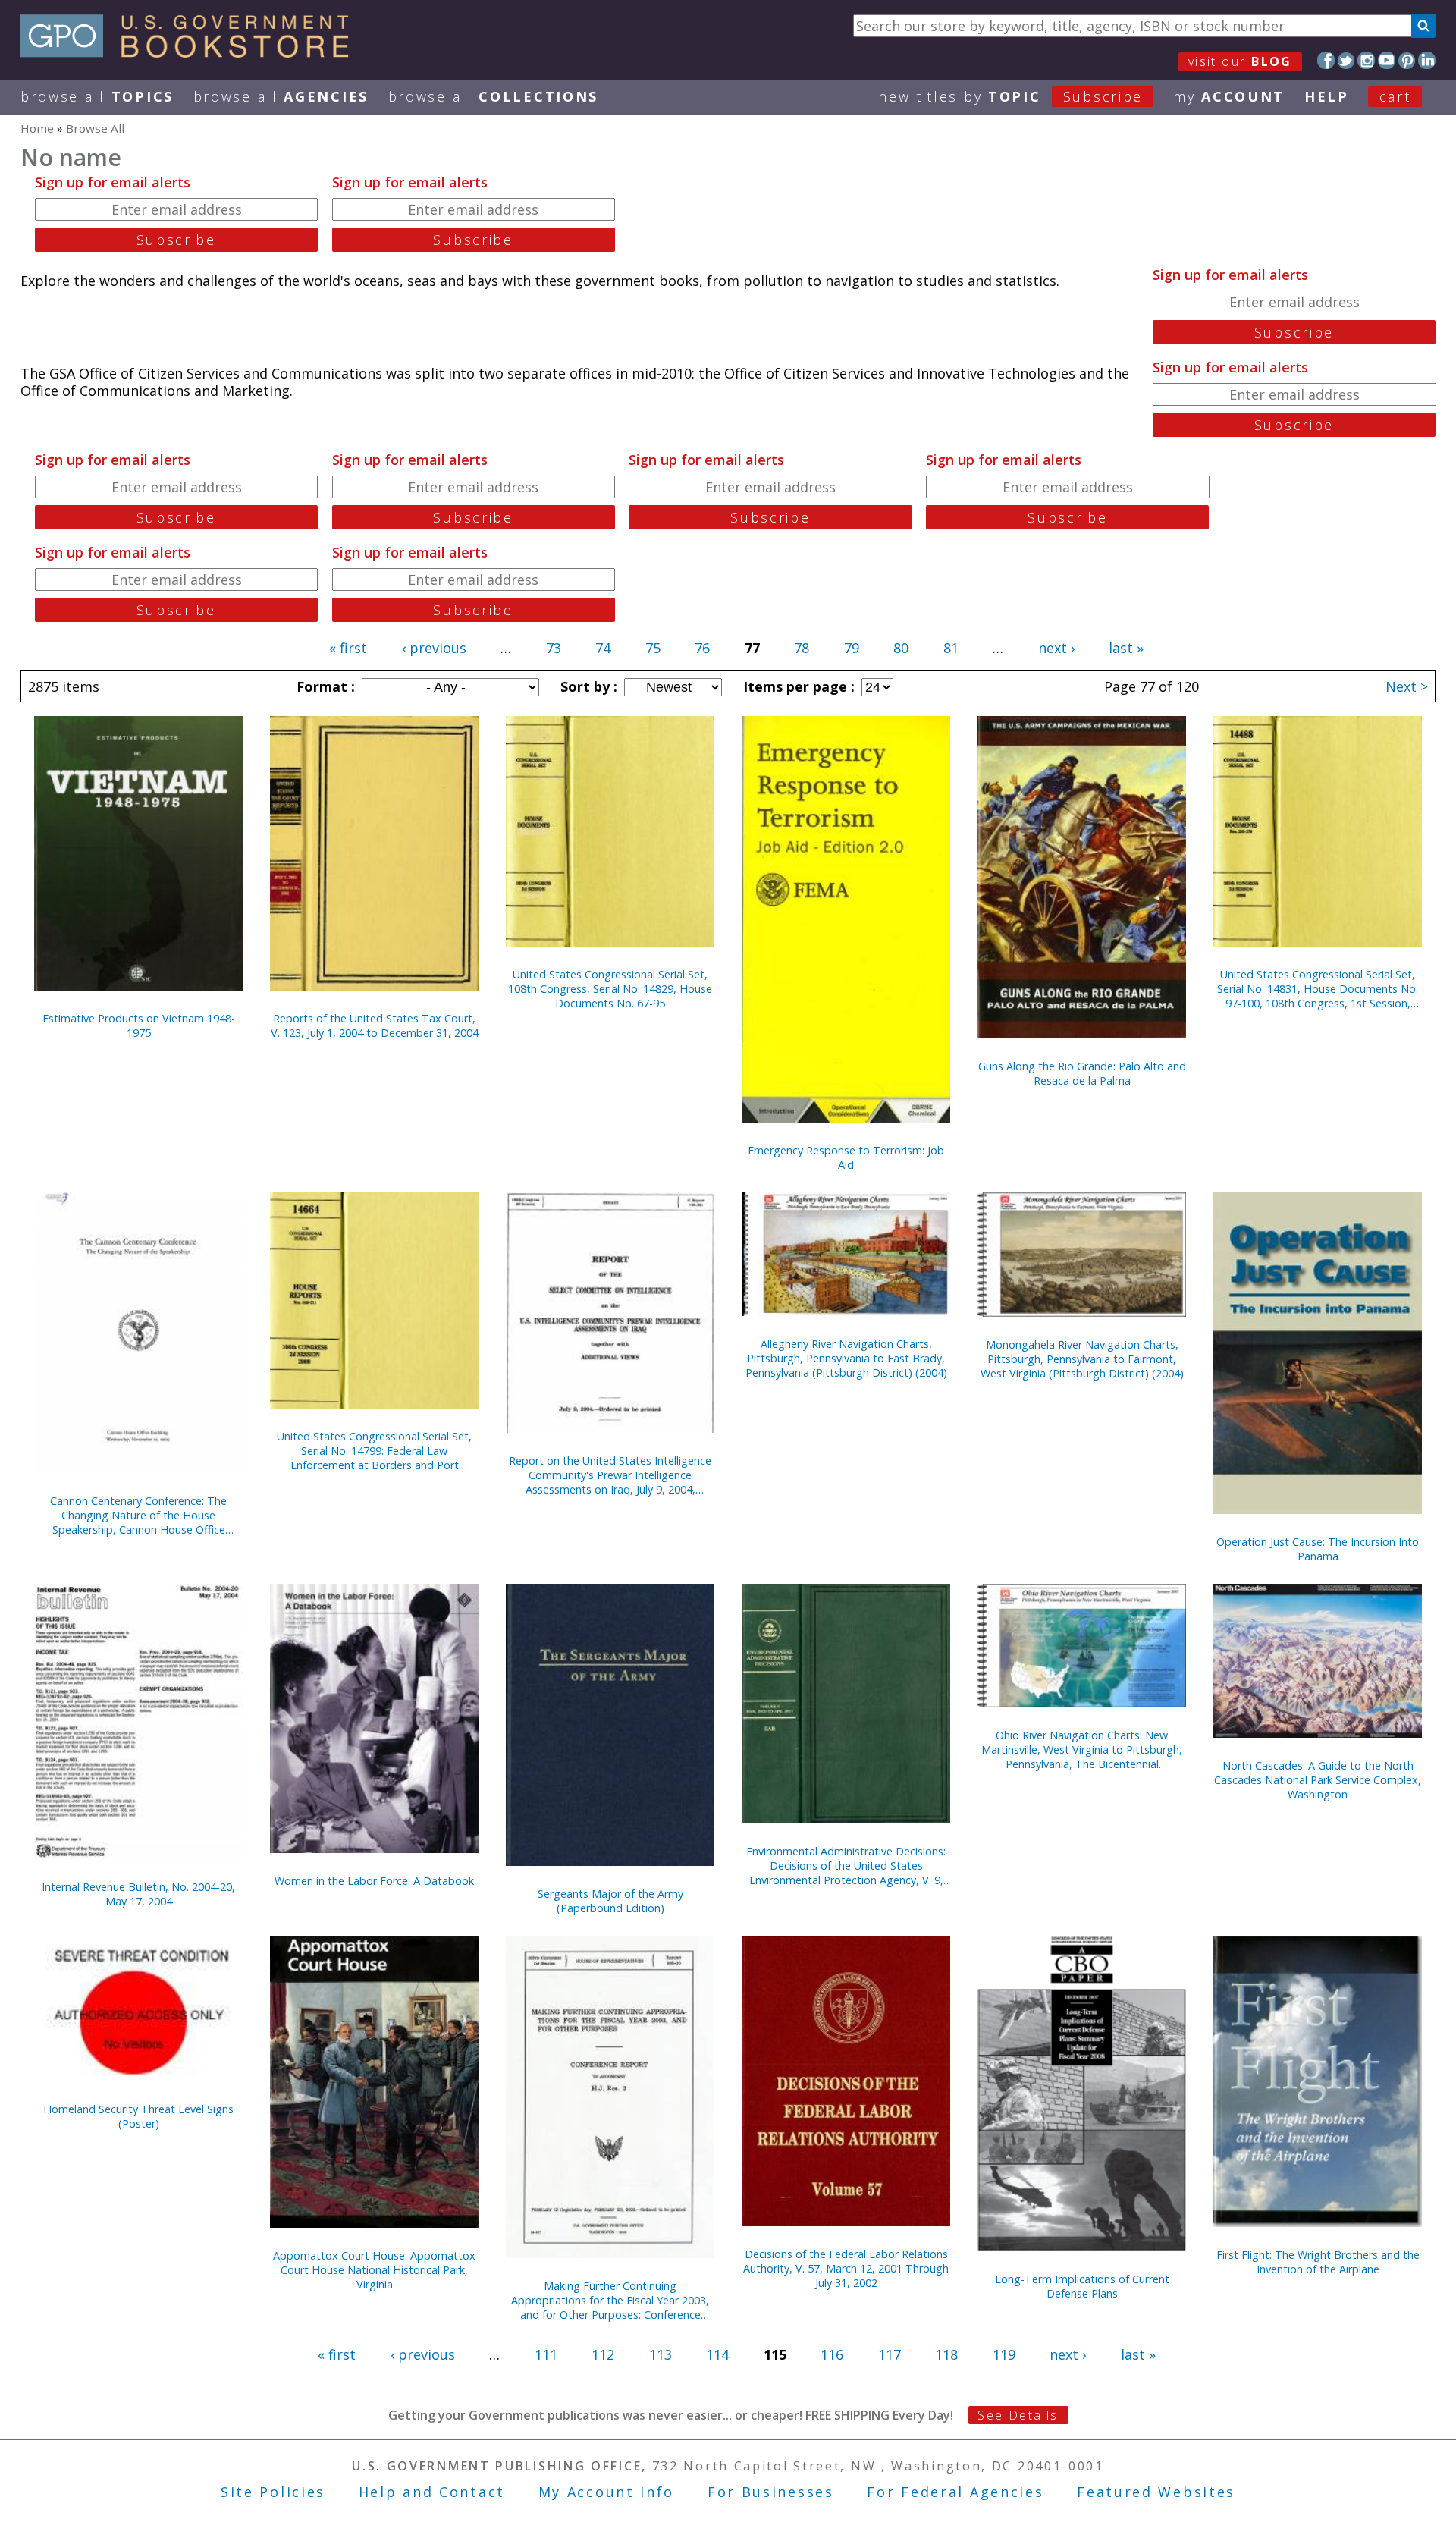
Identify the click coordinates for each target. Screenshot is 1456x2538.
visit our (1240, 61)
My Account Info (607, 2492)
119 (1004, 2354)
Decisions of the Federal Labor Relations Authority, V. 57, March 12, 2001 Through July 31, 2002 (846, 2268)
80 (901, 648)
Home (37, 128)
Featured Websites (1156, 2492)
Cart (1395, 96)
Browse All (97, 96)
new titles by (1010, 96)
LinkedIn (1427, 60)
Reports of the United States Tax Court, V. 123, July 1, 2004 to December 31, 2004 (375, 1026)
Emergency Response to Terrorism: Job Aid (846, 1157)
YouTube (1387, 60)
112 (603, 2354)
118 (946, 2354)
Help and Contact (432, 2492)
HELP (1327, 96)
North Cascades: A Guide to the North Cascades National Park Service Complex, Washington (1318, 1780)
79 (852, 648)
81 (951, 648)
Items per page (797, 686)
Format (324, 686)
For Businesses (771, 2492)
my (1229, 96)
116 (832, 2354)
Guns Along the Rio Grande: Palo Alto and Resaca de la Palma (1082, 1073)
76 (702, 648)
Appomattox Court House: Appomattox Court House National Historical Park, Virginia (374, 2270)
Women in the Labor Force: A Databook (374, 1881)
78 (802, 648)
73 (554, 648)
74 (603, 648)
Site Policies (273, 2492)
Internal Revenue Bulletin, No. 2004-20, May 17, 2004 (138, 1894)
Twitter (1346, 60)
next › (1056, 648)
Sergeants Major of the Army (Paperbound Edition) (610, 1901)
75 (653, 648)
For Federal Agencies (955, 2492)
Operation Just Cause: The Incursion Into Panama (1318, 1549)
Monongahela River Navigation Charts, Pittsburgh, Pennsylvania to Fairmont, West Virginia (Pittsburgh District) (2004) (1082, 1359)
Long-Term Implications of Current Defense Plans (1082, 2286)
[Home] (191, 52)
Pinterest (1407, 60)
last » (1126, 648)
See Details (1018, 2415)
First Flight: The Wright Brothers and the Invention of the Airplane (1318, 2262)
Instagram (1366, 60)
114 (717, 2354)
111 (546, 2354)
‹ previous (434, 648)
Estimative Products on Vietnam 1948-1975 (139, 1026)
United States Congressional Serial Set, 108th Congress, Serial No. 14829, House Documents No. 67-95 (610, 989)
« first (348, 648)
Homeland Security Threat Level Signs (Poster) (138, 2116)
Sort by (587, 686)
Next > (1407, 686)
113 (661, 2354)
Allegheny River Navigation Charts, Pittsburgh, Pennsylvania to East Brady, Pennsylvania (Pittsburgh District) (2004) (846, 1358)
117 (890, 2354)
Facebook (1326, 60)
